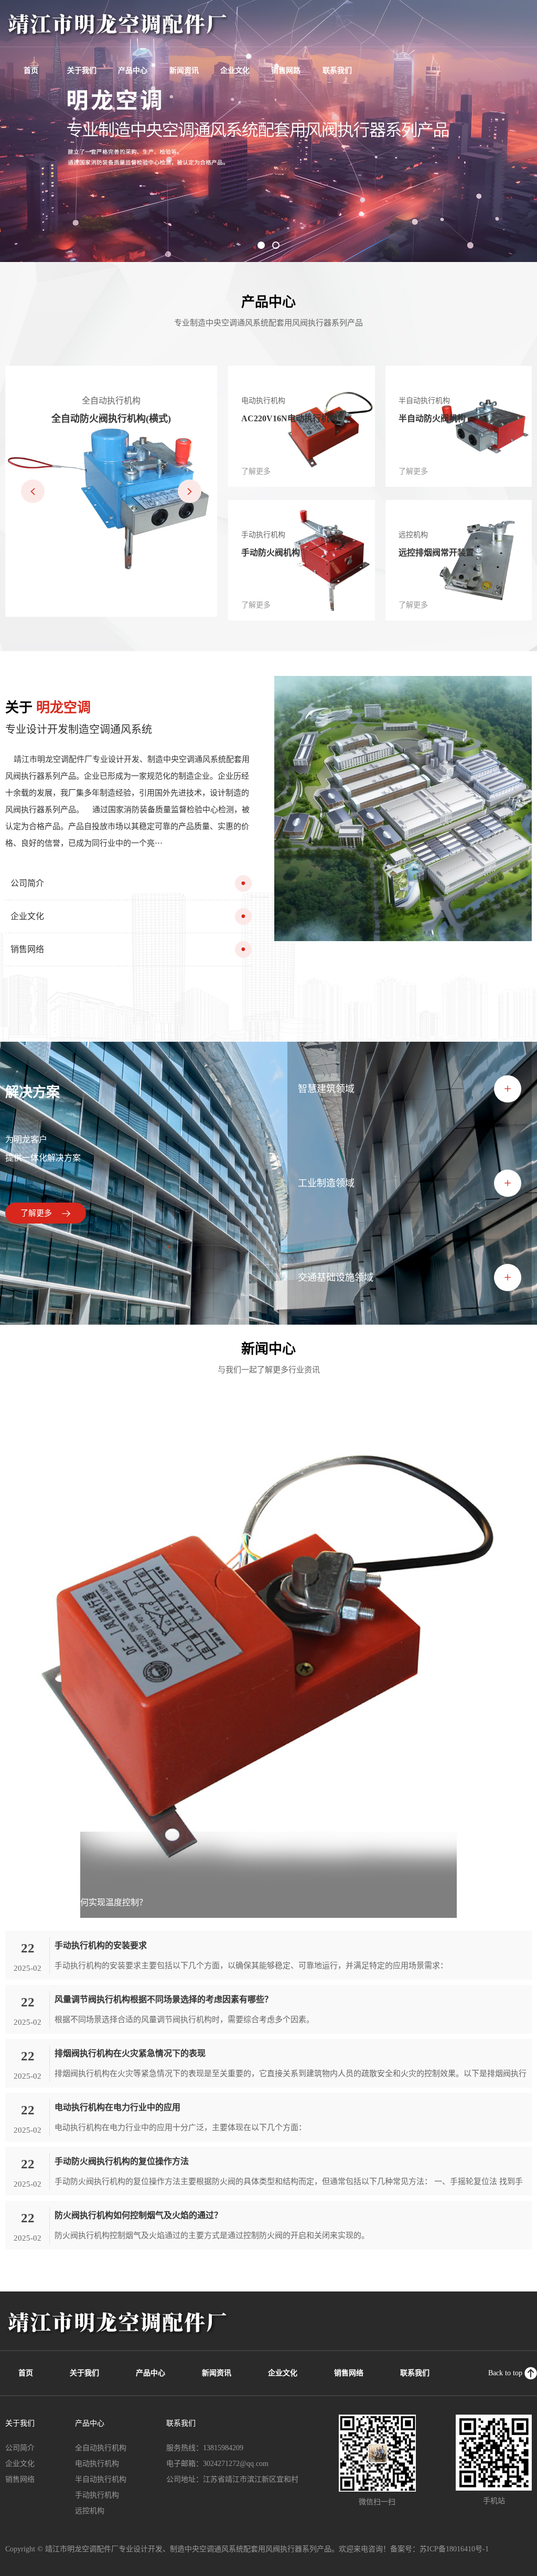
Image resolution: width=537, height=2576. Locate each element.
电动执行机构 (97, 2464)
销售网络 (349, 2373)
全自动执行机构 (101, 2448)
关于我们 (82, 70)
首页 (31, 70)
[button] (261, 245)
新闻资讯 (184, 70)
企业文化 (235, 70)
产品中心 (133, 70)
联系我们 (337, 70)
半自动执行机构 (101, 2479)
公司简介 (20, 2448)
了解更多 (37, 1213)
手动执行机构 (97, 2495)
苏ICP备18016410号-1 (454, 2549)
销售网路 (286, 70)
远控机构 (90, 2511)
